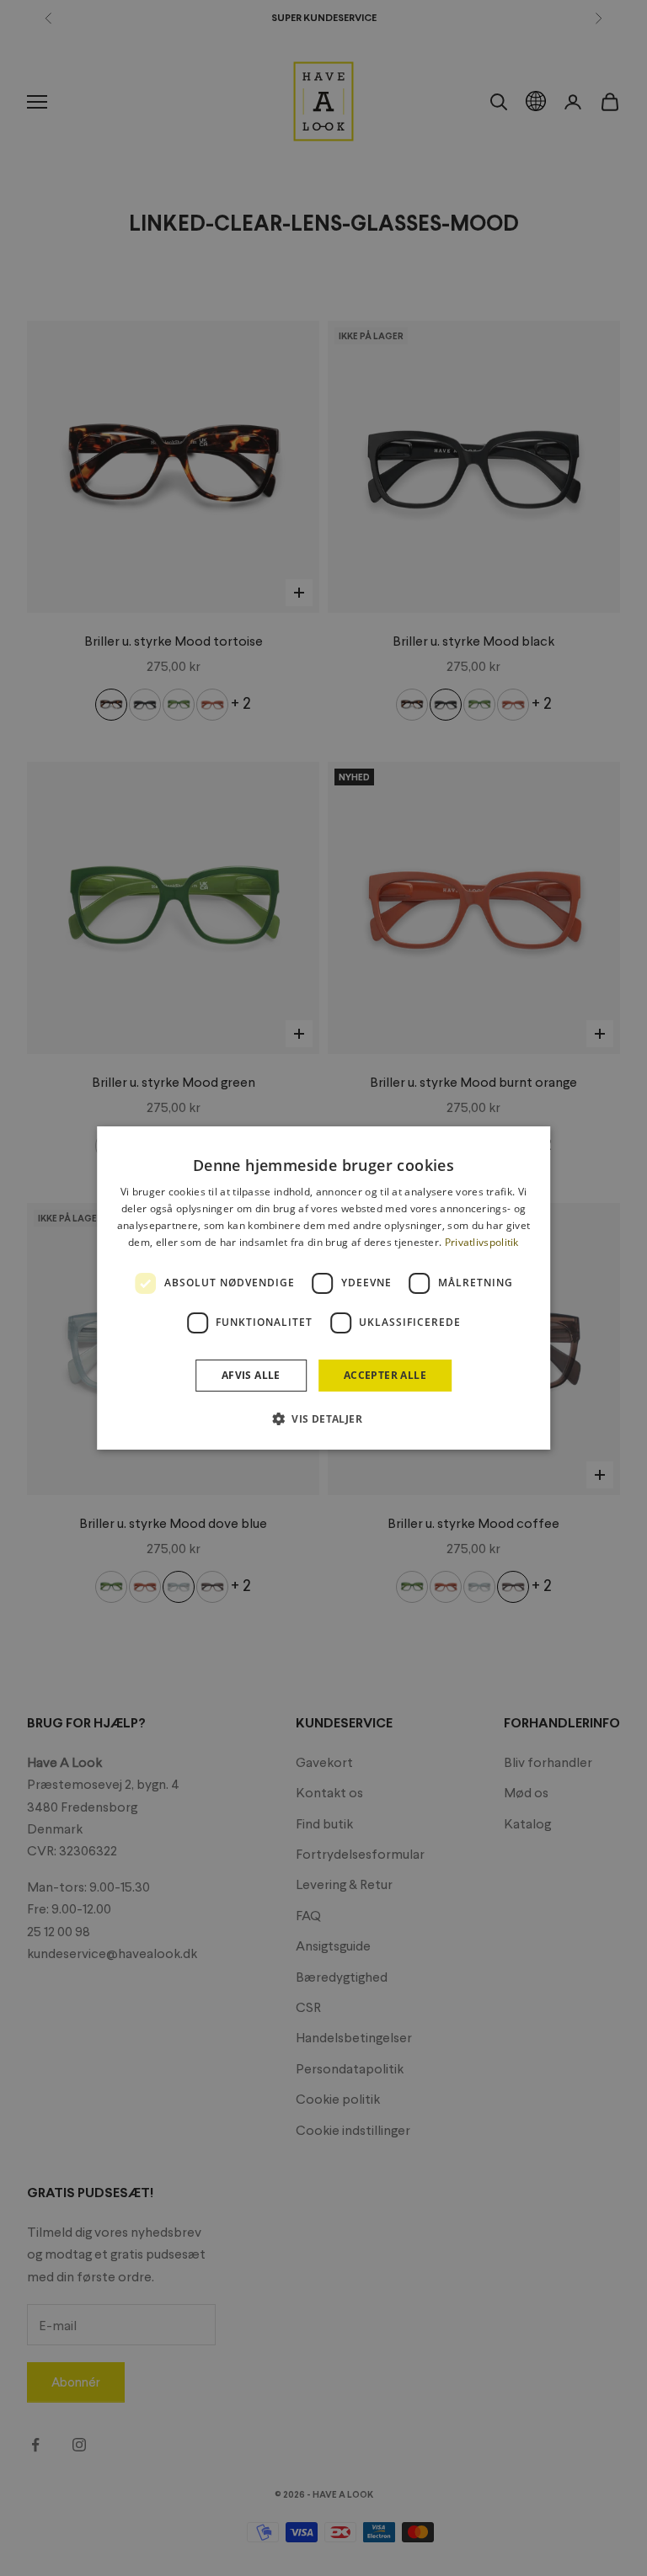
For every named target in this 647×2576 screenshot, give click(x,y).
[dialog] (323, 1288)
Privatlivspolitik (482, 1242)
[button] (323, 1418)
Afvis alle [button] (251, 1375)
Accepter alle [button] (385, 1375)
